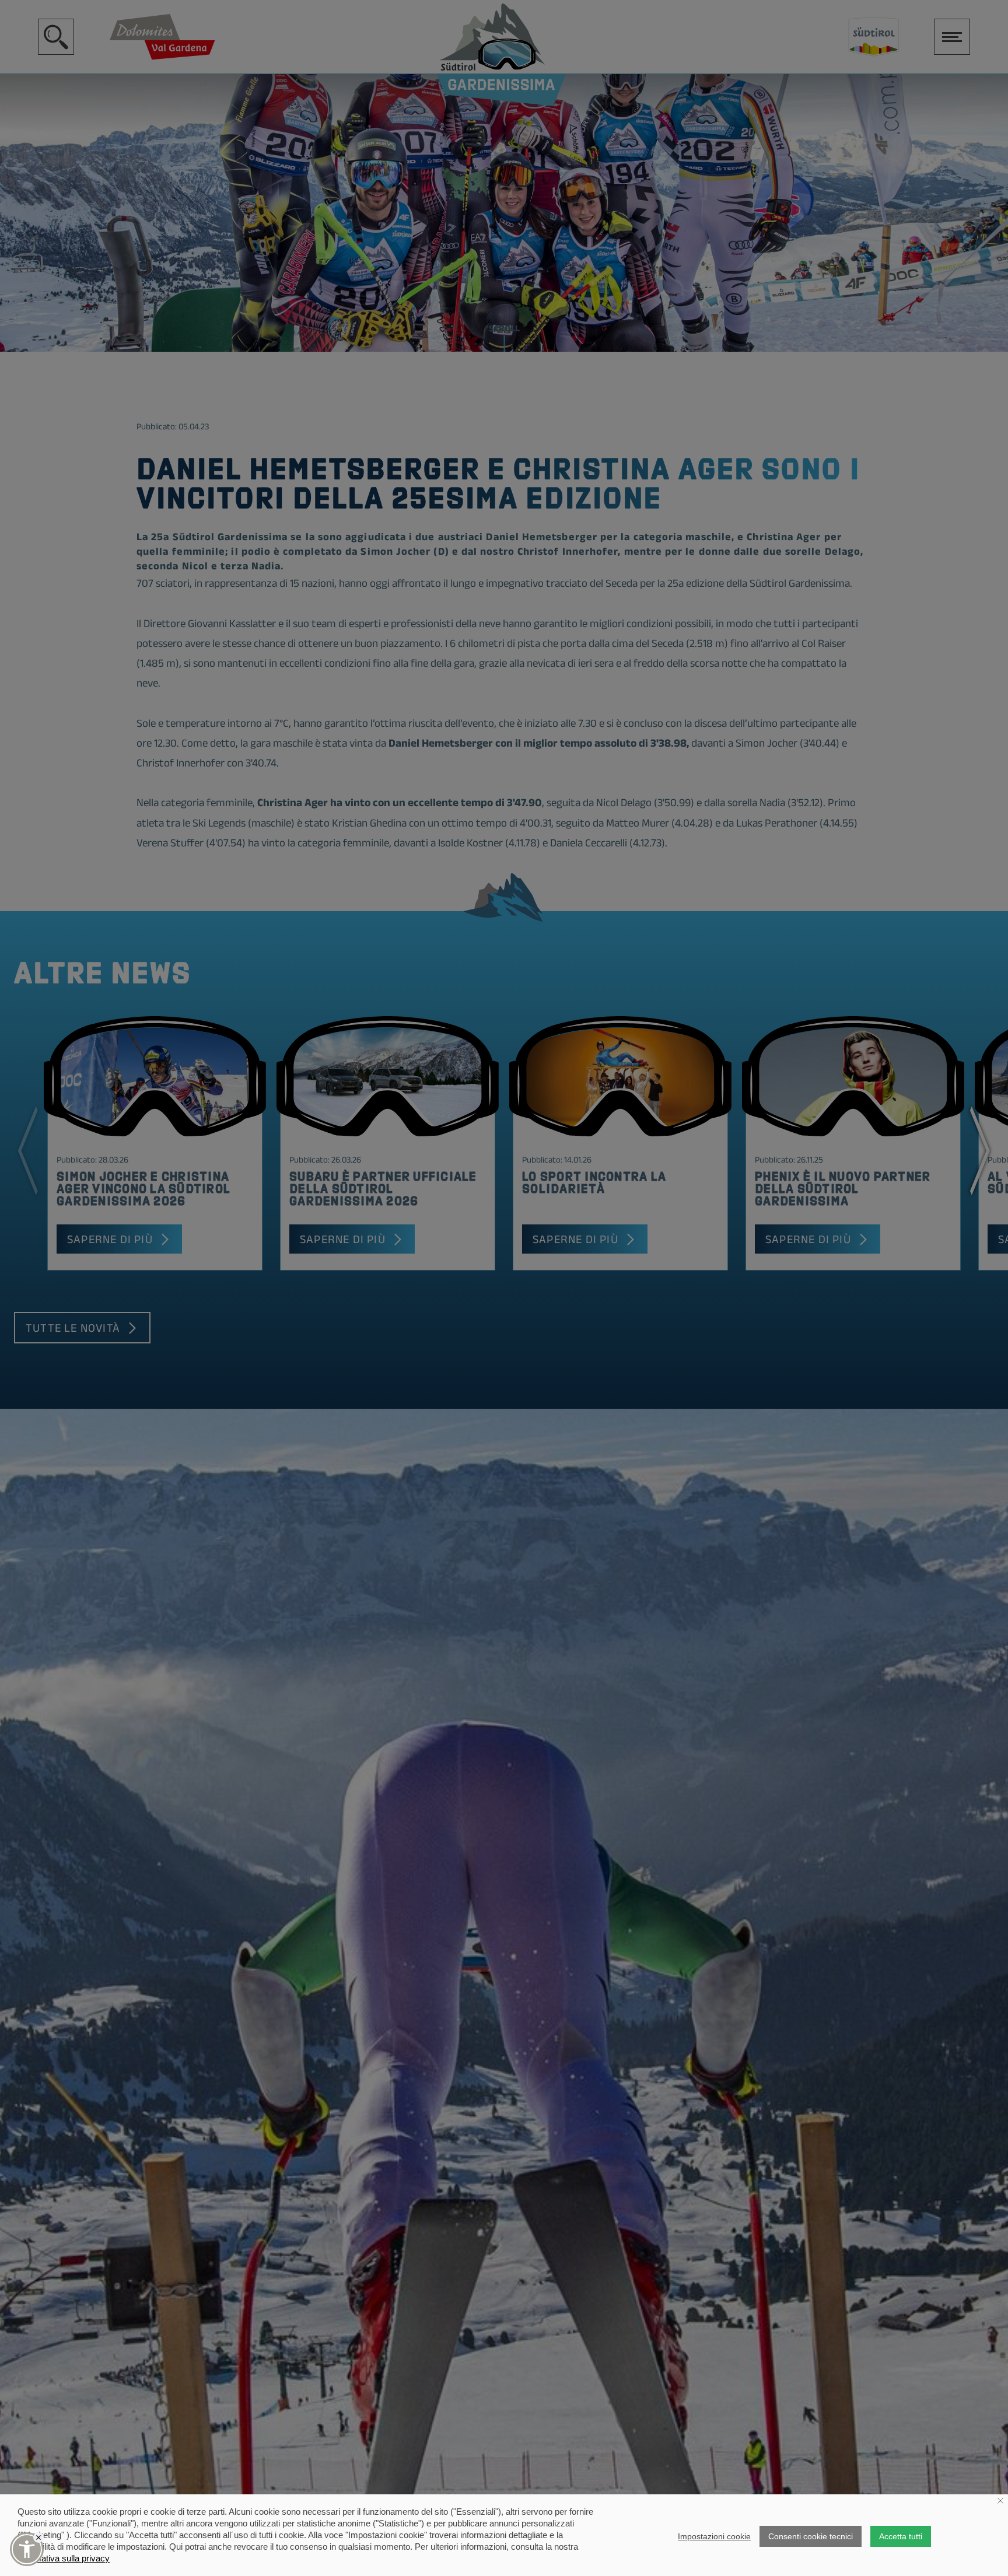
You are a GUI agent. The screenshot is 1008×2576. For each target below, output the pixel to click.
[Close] (38, 2537)
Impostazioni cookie (714, 2536)
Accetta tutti (901, 2536)
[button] (27, 2549)
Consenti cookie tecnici (811, 2536)
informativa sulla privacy (64, 2558)
